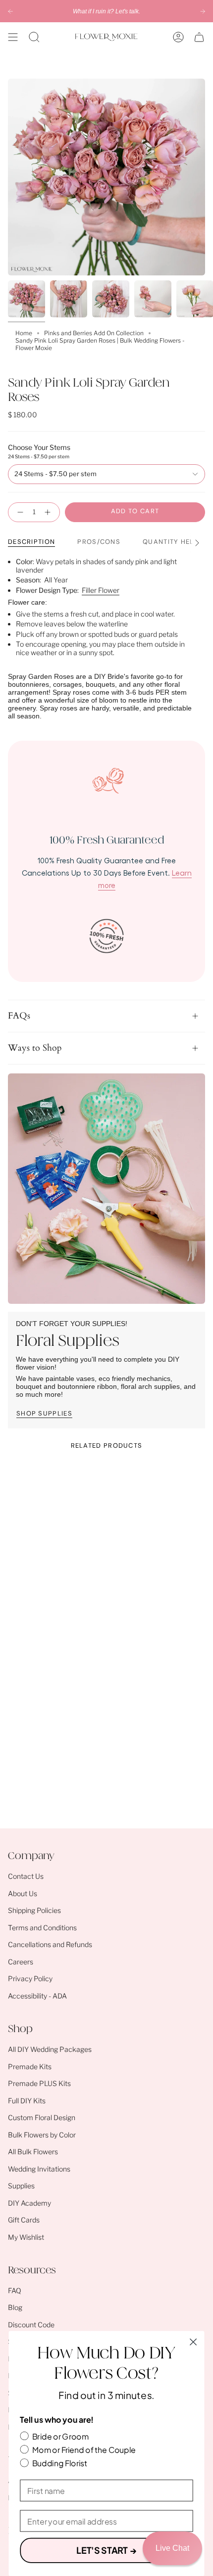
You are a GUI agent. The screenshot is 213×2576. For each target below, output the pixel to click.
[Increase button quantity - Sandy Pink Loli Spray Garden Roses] (50, 512)
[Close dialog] (193, 2342)
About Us (23, 1893)
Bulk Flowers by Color (42, 2135)
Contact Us (26, 1876)
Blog (15, 2307)
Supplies (21, 2186)
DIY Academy (29, 2203)
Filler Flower (101, 590)
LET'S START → (106, 2550)
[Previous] (10, 11)
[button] (34, 37)
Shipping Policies (34, 1910)
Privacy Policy (30, 1978)
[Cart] (199, 37)
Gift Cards (24, 2220)
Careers (21, 1962)
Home (24, 333)
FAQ (15, 2290)
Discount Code (31, 2325)
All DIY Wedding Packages (50, 2049)
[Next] (203, 11)
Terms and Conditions (42, 1928)
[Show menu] (13, 37)
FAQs (19, 1016)
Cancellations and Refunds (50, 1944)
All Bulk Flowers (33, 2152)
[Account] (178, 37)
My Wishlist (26, 2237)
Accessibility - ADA (37, 1996)
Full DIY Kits (27, 2101)
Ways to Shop (35, 1048)
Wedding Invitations (39, 2169)
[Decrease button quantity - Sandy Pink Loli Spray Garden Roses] (18, 512)
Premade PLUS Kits (39, 2083)
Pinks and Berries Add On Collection (94, 333)
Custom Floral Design (42, 2117)
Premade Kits (30, 2066)
